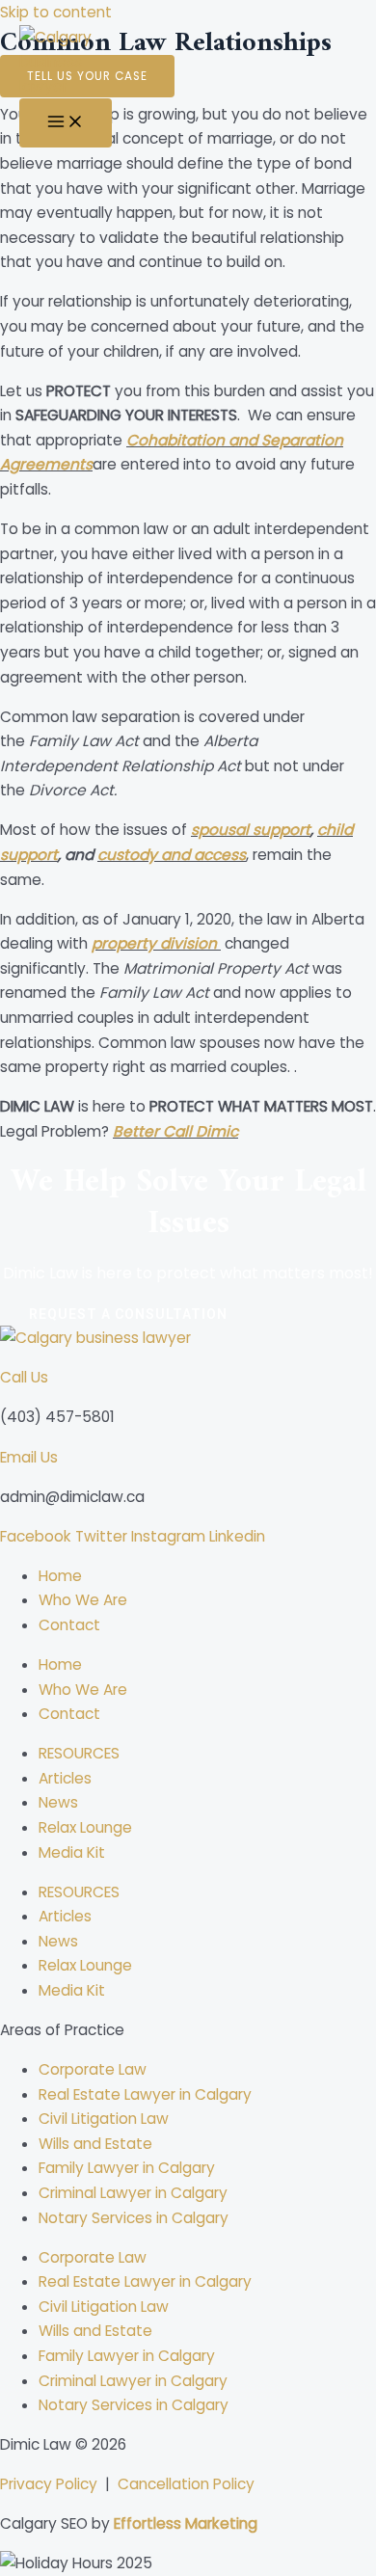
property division (154, 943)
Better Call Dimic (175, 1131)
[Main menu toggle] (66, 123)
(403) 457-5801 (57, 1417)
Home (60, 1576)
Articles (65, 1778)
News (58, 1802)
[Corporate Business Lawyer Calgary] (67, 62)
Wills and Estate (95, 2144)
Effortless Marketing (186, 2523)
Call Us (24, 1377)
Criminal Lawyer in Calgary (133, 2193)
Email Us (29, 1457)
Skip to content (56, 12)
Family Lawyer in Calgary (127, 2168)
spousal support (251, 830)
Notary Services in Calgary (134, 2218)
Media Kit (72, 1852)
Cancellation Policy (186, 2484)
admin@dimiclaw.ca (72, 1497)
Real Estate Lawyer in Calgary (145, 2094)
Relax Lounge (85, 1827)
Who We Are (83, 1600)
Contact (69, 1625)
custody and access (172, 855)
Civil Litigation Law (104, 2119)
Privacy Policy (49, 2484)
